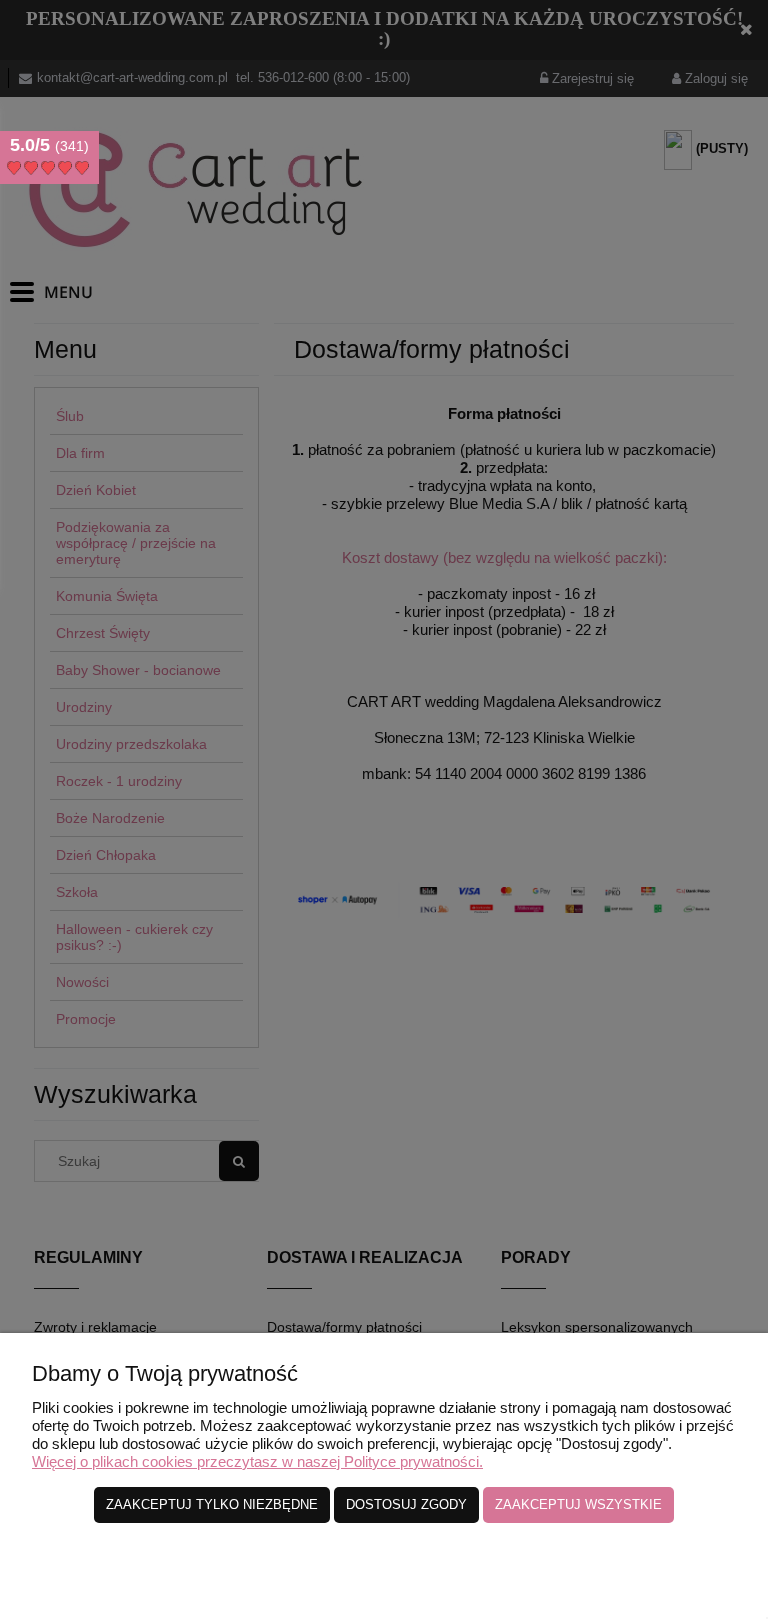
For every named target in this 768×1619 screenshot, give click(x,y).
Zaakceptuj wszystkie (578, 1504)
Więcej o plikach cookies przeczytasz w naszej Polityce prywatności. (257, 1461)
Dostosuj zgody (406, 1504)
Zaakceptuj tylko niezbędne (212, 1504)
